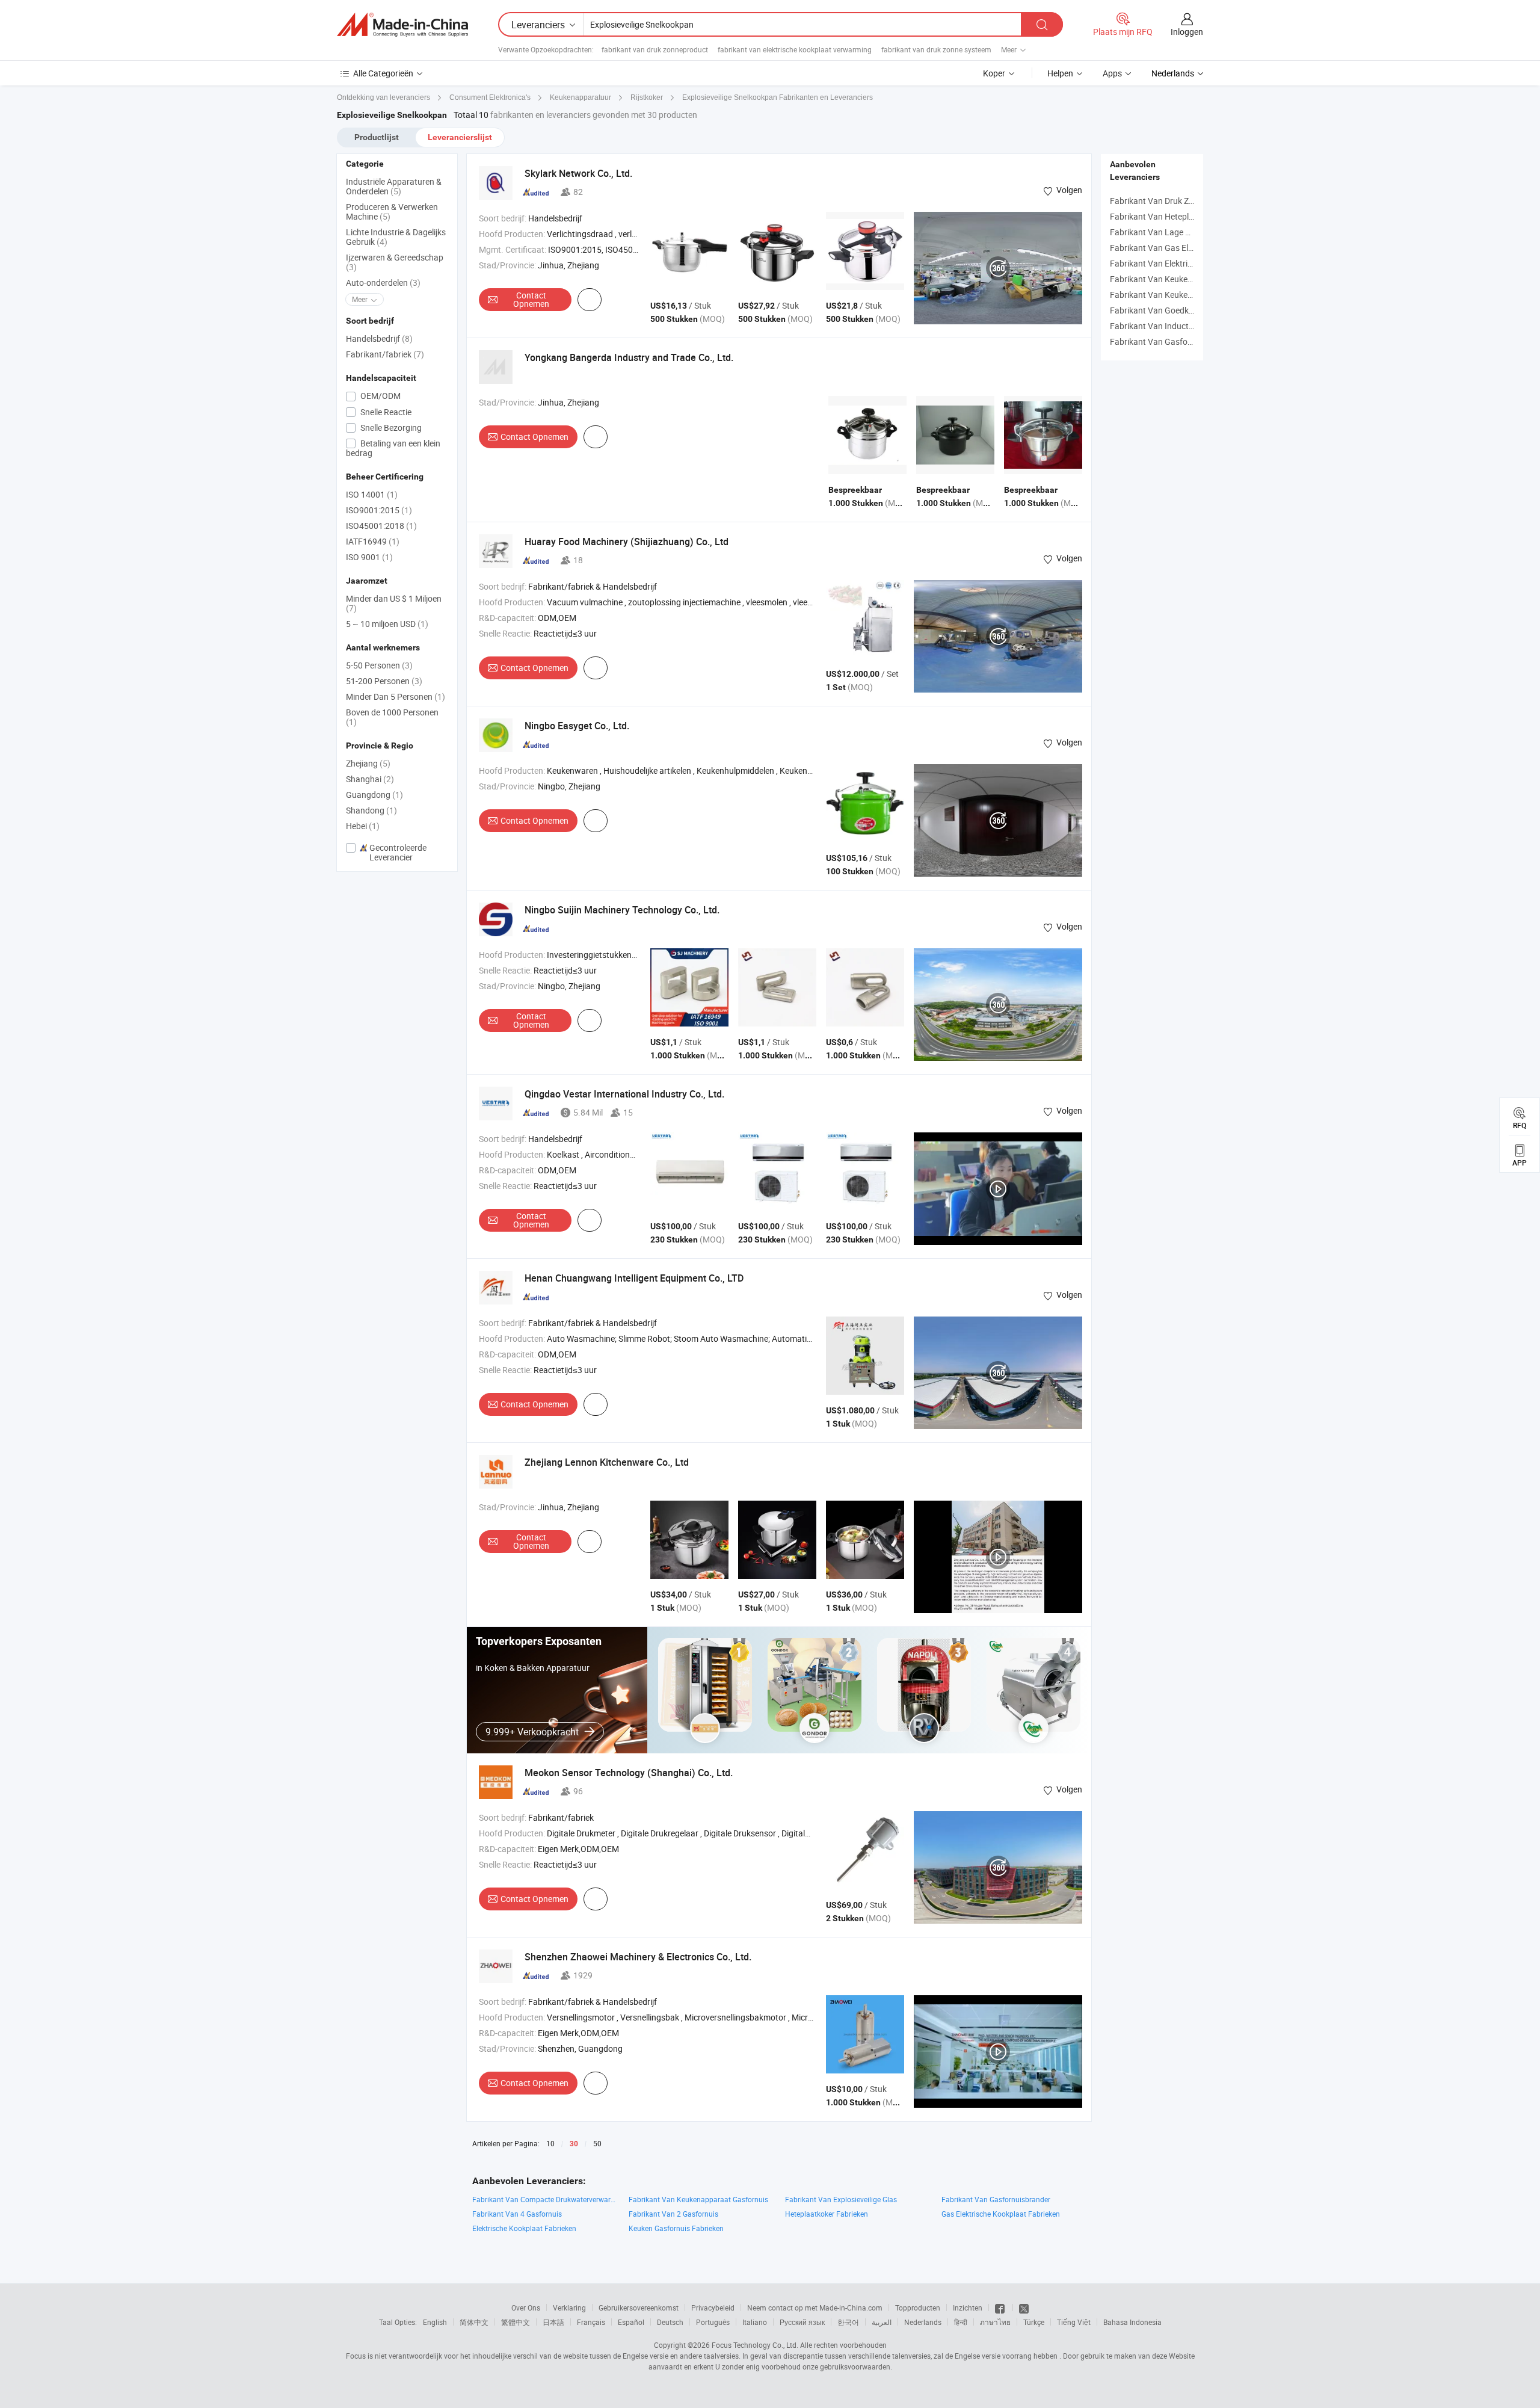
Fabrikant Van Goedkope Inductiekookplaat (1191, 310)
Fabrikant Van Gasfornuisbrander (996, 2199)
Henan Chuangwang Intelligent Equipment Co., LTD (634, 1278)
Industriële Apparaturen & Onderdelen (394, 186)
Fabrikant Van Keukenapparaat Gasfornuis (698, 2199)
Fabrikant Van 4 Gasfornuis (517, 2214)
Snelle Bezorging (390, 428)
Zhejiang (368, 763)
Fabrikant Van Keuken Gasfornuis (1173, 279)
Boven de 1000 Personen (392, 717)
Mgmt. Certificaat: (513, 249)
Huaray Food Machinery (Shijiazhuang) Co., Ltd (627, 542)
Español (631, 2322)
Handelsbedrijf (379, 338)
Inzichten (968, 2308)
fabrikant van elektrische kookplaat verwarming (795, 49)
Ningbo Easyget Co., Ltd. (577, 726)
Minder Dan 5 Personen (396, 696)
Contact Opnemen (531, 299)
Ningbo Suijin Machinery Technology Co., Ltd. (622, 910)
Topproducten (918, 2308)
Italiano (755, 2322)
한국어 (848, 2322)
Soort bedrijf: (503, 218)
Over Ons (526, 2308)
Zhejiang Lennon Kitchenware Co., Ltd (607, 1462)
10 (550, 2143)
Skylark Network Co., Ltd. (578, 173)
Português (713, 2322)
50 (597, 2143)
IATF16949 (373, 541)
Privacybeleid (713, 2308)
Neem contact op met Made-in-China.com (815, 2308)
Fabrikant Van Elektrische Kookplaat (1178, 263)
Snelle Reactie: (505, 633)
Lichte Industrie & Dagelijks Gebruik (396, 237)
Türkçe (1034, 2322)
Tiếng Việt (1074, 2322)
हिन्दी (961, 2322)
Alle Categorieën (383, 73)
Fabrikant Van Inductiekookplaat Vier (1179, 326)
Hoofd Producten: (512, 234)
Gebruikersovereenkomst (639, 2308)
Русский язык (802, 2322)
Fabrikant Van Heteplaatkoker (1166, 216)
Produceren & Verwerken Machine (392, 211)
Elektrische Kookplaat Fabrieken (524, 2228)
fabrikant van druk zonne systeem (936, 49)
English (435, 2322)
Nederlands (923, 2322)
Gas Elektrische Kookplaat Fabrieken (1001, 2214)
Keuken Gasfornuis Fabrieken (676, 2228)
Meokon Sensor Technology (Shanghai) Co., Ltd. (629, 1773)
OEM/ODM (380, 396)
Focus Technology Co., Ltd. (755, 2345)
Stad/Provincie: (507, 265)
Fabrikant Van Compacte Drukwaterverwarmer (544, 2199)
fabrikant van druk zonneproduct (655, 49)
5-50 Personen (379, 665)
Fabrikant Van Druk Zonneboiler (1169, 201)
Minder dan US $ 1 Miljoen (394, 603)
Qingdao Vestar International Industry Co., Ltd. (624, 1094)
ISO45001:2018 (381, 526)
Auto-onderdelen (383, 282)
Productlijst (377, 137)
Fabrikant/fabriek (385, 354)
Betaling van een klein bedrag (393, 448)
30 (574, 2144)
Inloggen (1187, 32)
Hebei (363, 826)
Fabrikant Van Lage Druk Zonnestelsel (1181, 232)
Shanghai (370, 779)
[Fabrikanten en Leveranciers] (402, 25)
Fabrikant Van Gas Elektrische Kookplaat (1186, 248)
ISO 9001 (369, 557)
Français (591, 2322)
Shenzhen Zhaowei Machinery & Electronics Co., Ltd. (638, 1957)
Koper (994, 73)
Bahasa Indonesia (1132, 2322)
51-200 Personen (384, 681)
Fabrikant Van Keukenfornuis (1164, 295)
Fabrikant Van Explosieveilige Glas (841, 2199)
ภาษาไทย (995, 2322)
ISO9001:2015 (379, 510)
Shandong (371, 810)
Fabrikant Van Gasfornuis (1158, 341)
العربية (882, 2322)
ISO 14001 (372, 494)
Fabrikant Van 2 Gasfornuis (673, 2214)
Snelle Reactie (385, 412)
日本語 (553, 2322)
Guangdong (374, 795)
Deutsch (670, 2322)
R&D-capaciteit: (507, 618)
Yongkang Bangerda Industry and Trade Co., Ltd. (629, 357)
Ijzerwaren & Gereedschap (395, 262)
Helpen (1060, 73)
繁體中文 (516, 2322)
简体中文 (474, 2322)
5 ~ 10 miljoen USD (387, 624)
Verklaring (569, 2308)
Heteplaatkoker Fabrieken (827, 2214)
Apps (1112, 73)
